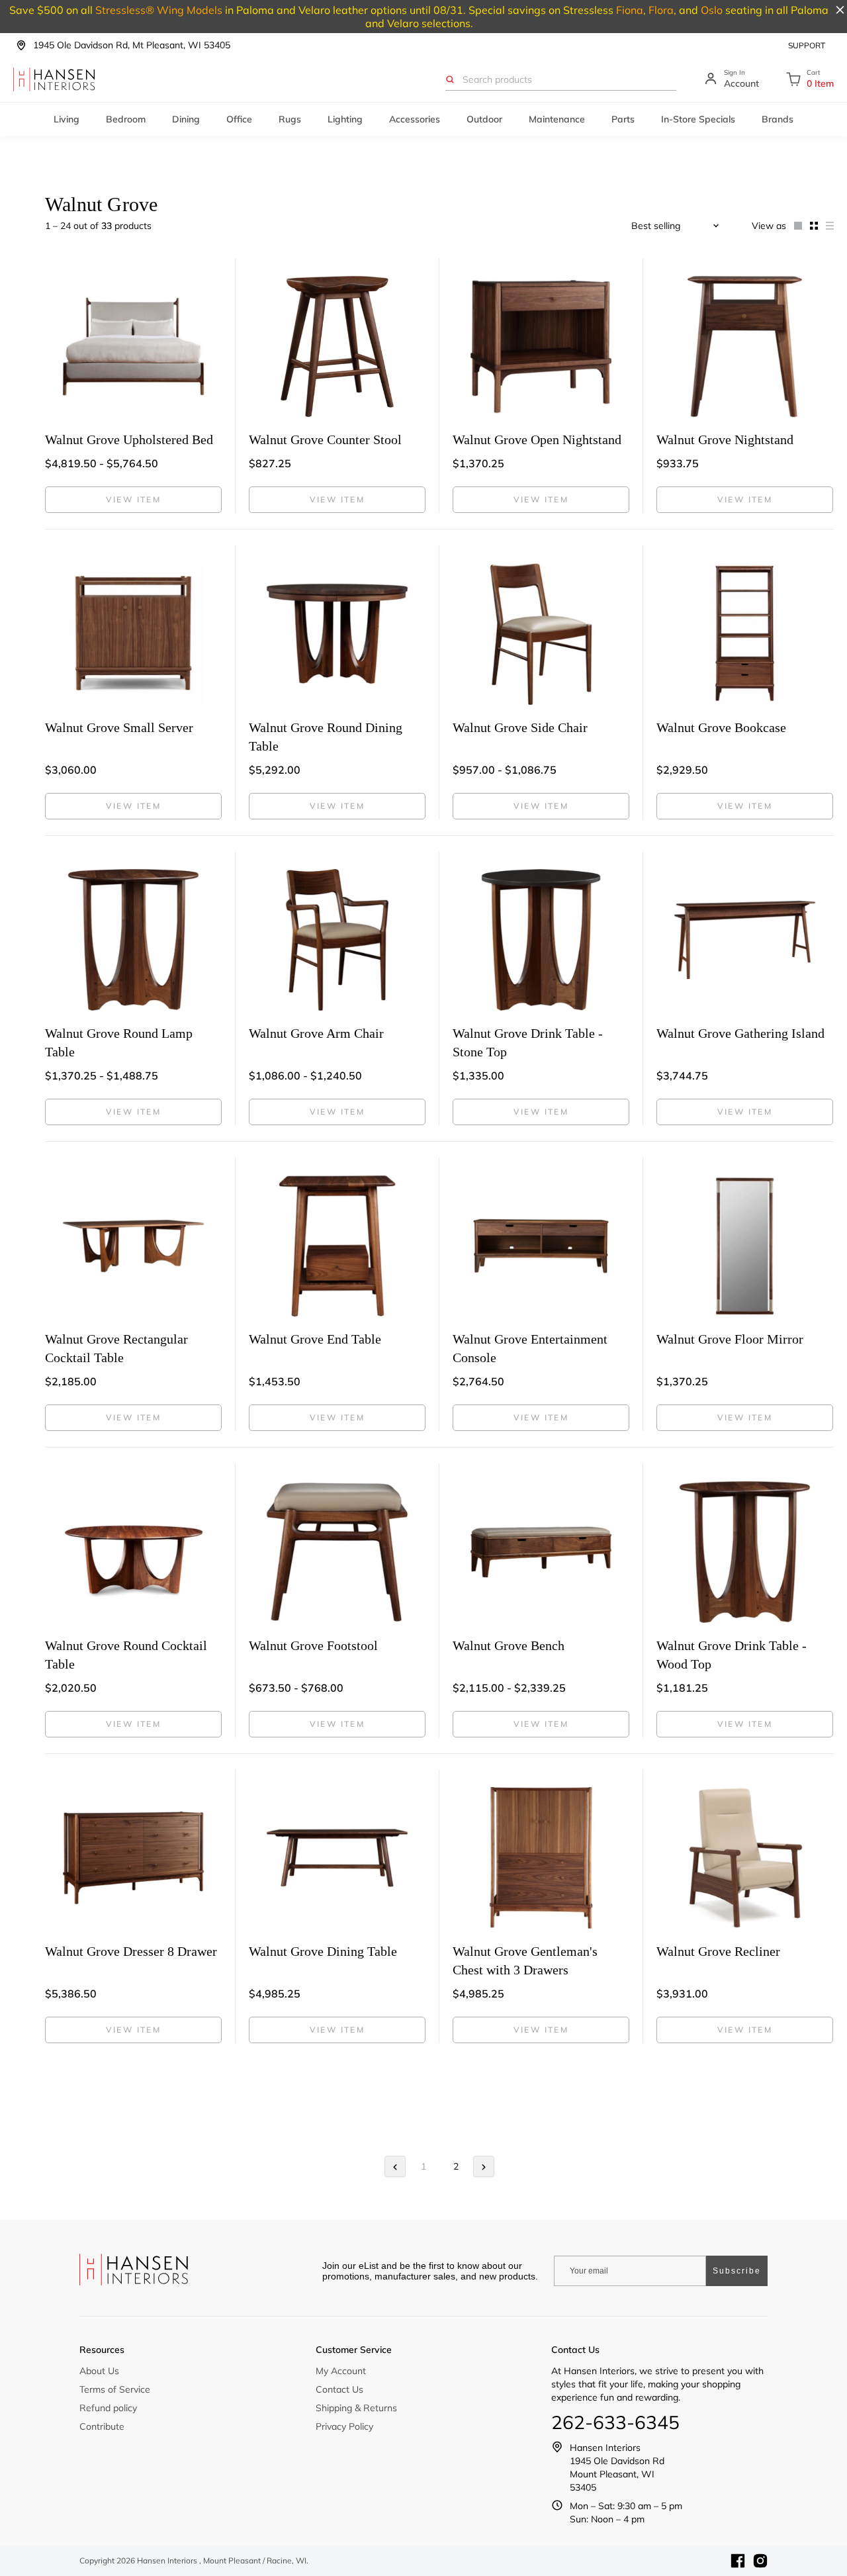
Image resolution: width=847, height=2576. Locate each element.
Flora (661, 10)
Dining (186, 119)
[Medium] (810, 226)
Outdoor (484, 119)
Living (67, 119)
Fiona (630, 10)
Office (239, 119)
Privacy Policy (344, 2426)
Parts (623, 119)
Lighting (345, 119)
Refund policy (108, 2408)
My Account (341, 2371)
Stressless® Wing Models (159, 10)
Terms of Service (115, 2389)
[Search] (450, 79)
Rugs (290, 119)
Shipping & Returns (356, 2408)
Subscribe (737, 2271)
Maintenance (557, 119)
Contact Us (339, 2389)
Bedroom (126, 119)
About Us (99, 2371)
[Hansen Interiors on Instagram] (760, 2561)
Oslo (712, 10)
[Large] (794, 226)
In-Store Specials (698, 119)
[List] (826, 226)
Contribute (102, 2426)
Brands (778, 119)
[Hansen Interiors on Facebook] (738, 2561)
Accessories (415, 119)
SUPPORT (807, 45)
